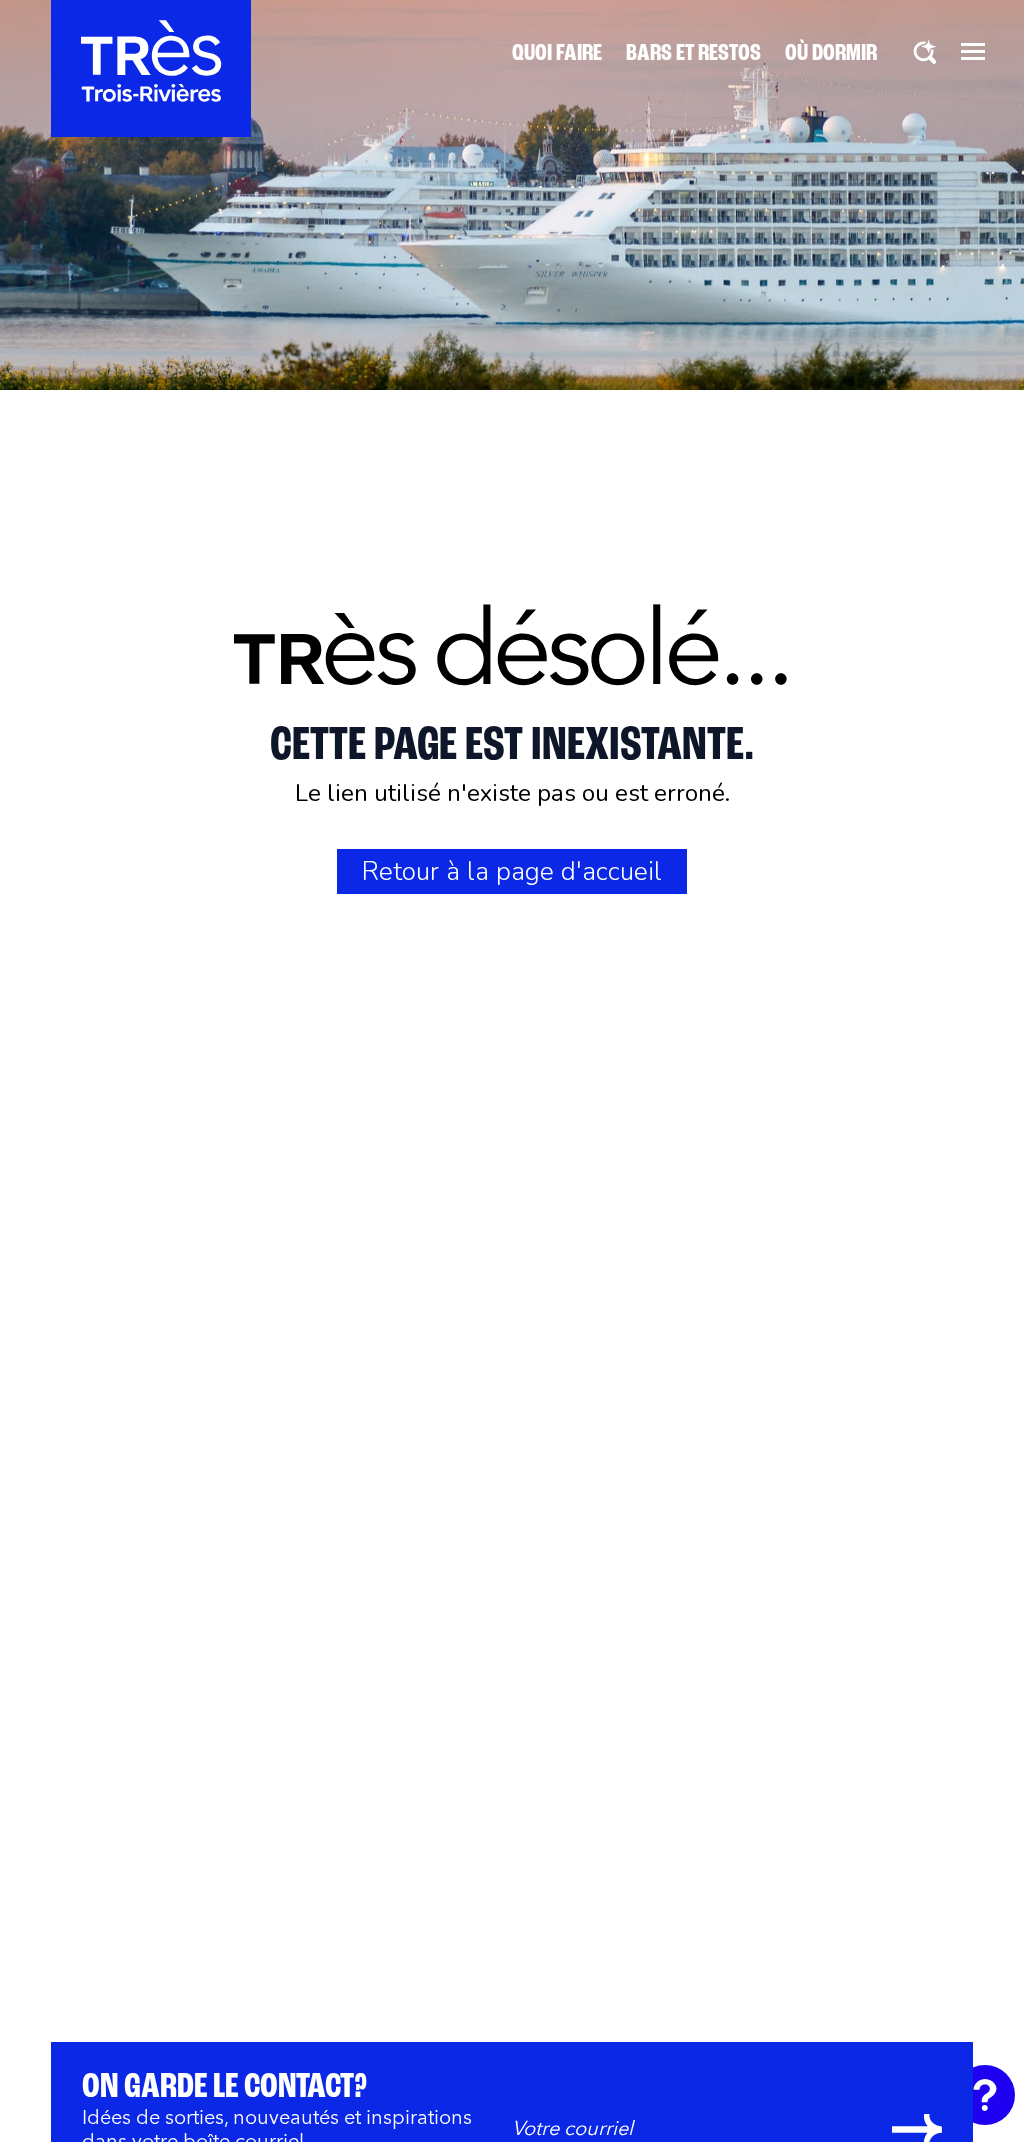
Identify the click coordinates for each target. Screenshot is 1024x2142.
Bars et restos (693, 54)
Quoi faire (557, 54)
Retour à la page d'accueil (512, 871)
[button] (973, 51)
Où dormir (831, 54)
